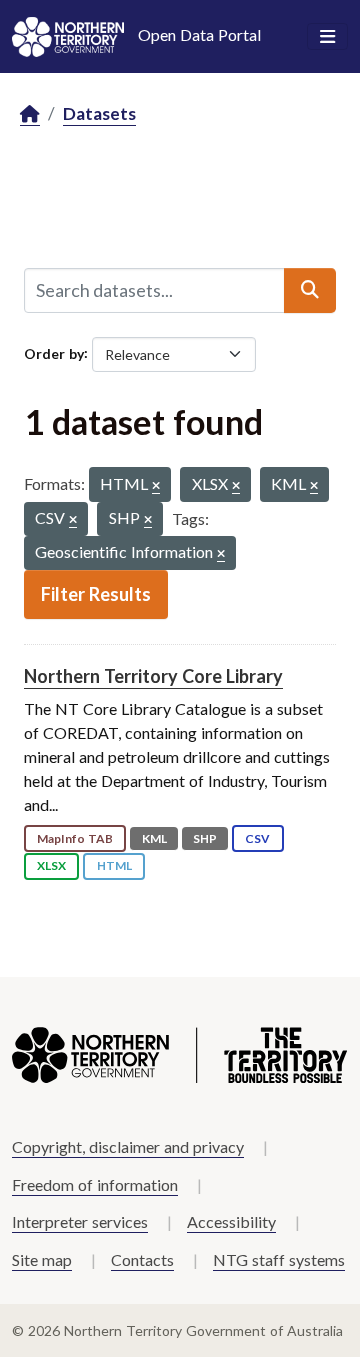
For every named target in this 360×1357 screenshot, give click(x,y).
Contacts (142, 1259)
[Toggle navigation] (327, 37)
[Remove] (156, 486)
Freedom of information (95, 1184)
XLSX (51, 865)
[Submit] (310, 290)
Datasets (99, 113)
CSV (257, 838)
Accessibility (231, 1221)
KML (154, 838)
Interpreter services (80, 1221)
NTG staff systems (279, 1259)
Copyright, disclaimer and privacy (128, 1146)
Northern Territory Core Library (153, 676)
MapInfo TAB (75, 838)
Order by (54, 352)
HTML (114, 865)
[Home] (30, 114)
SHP (205, 838)
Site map (42, 1259)
